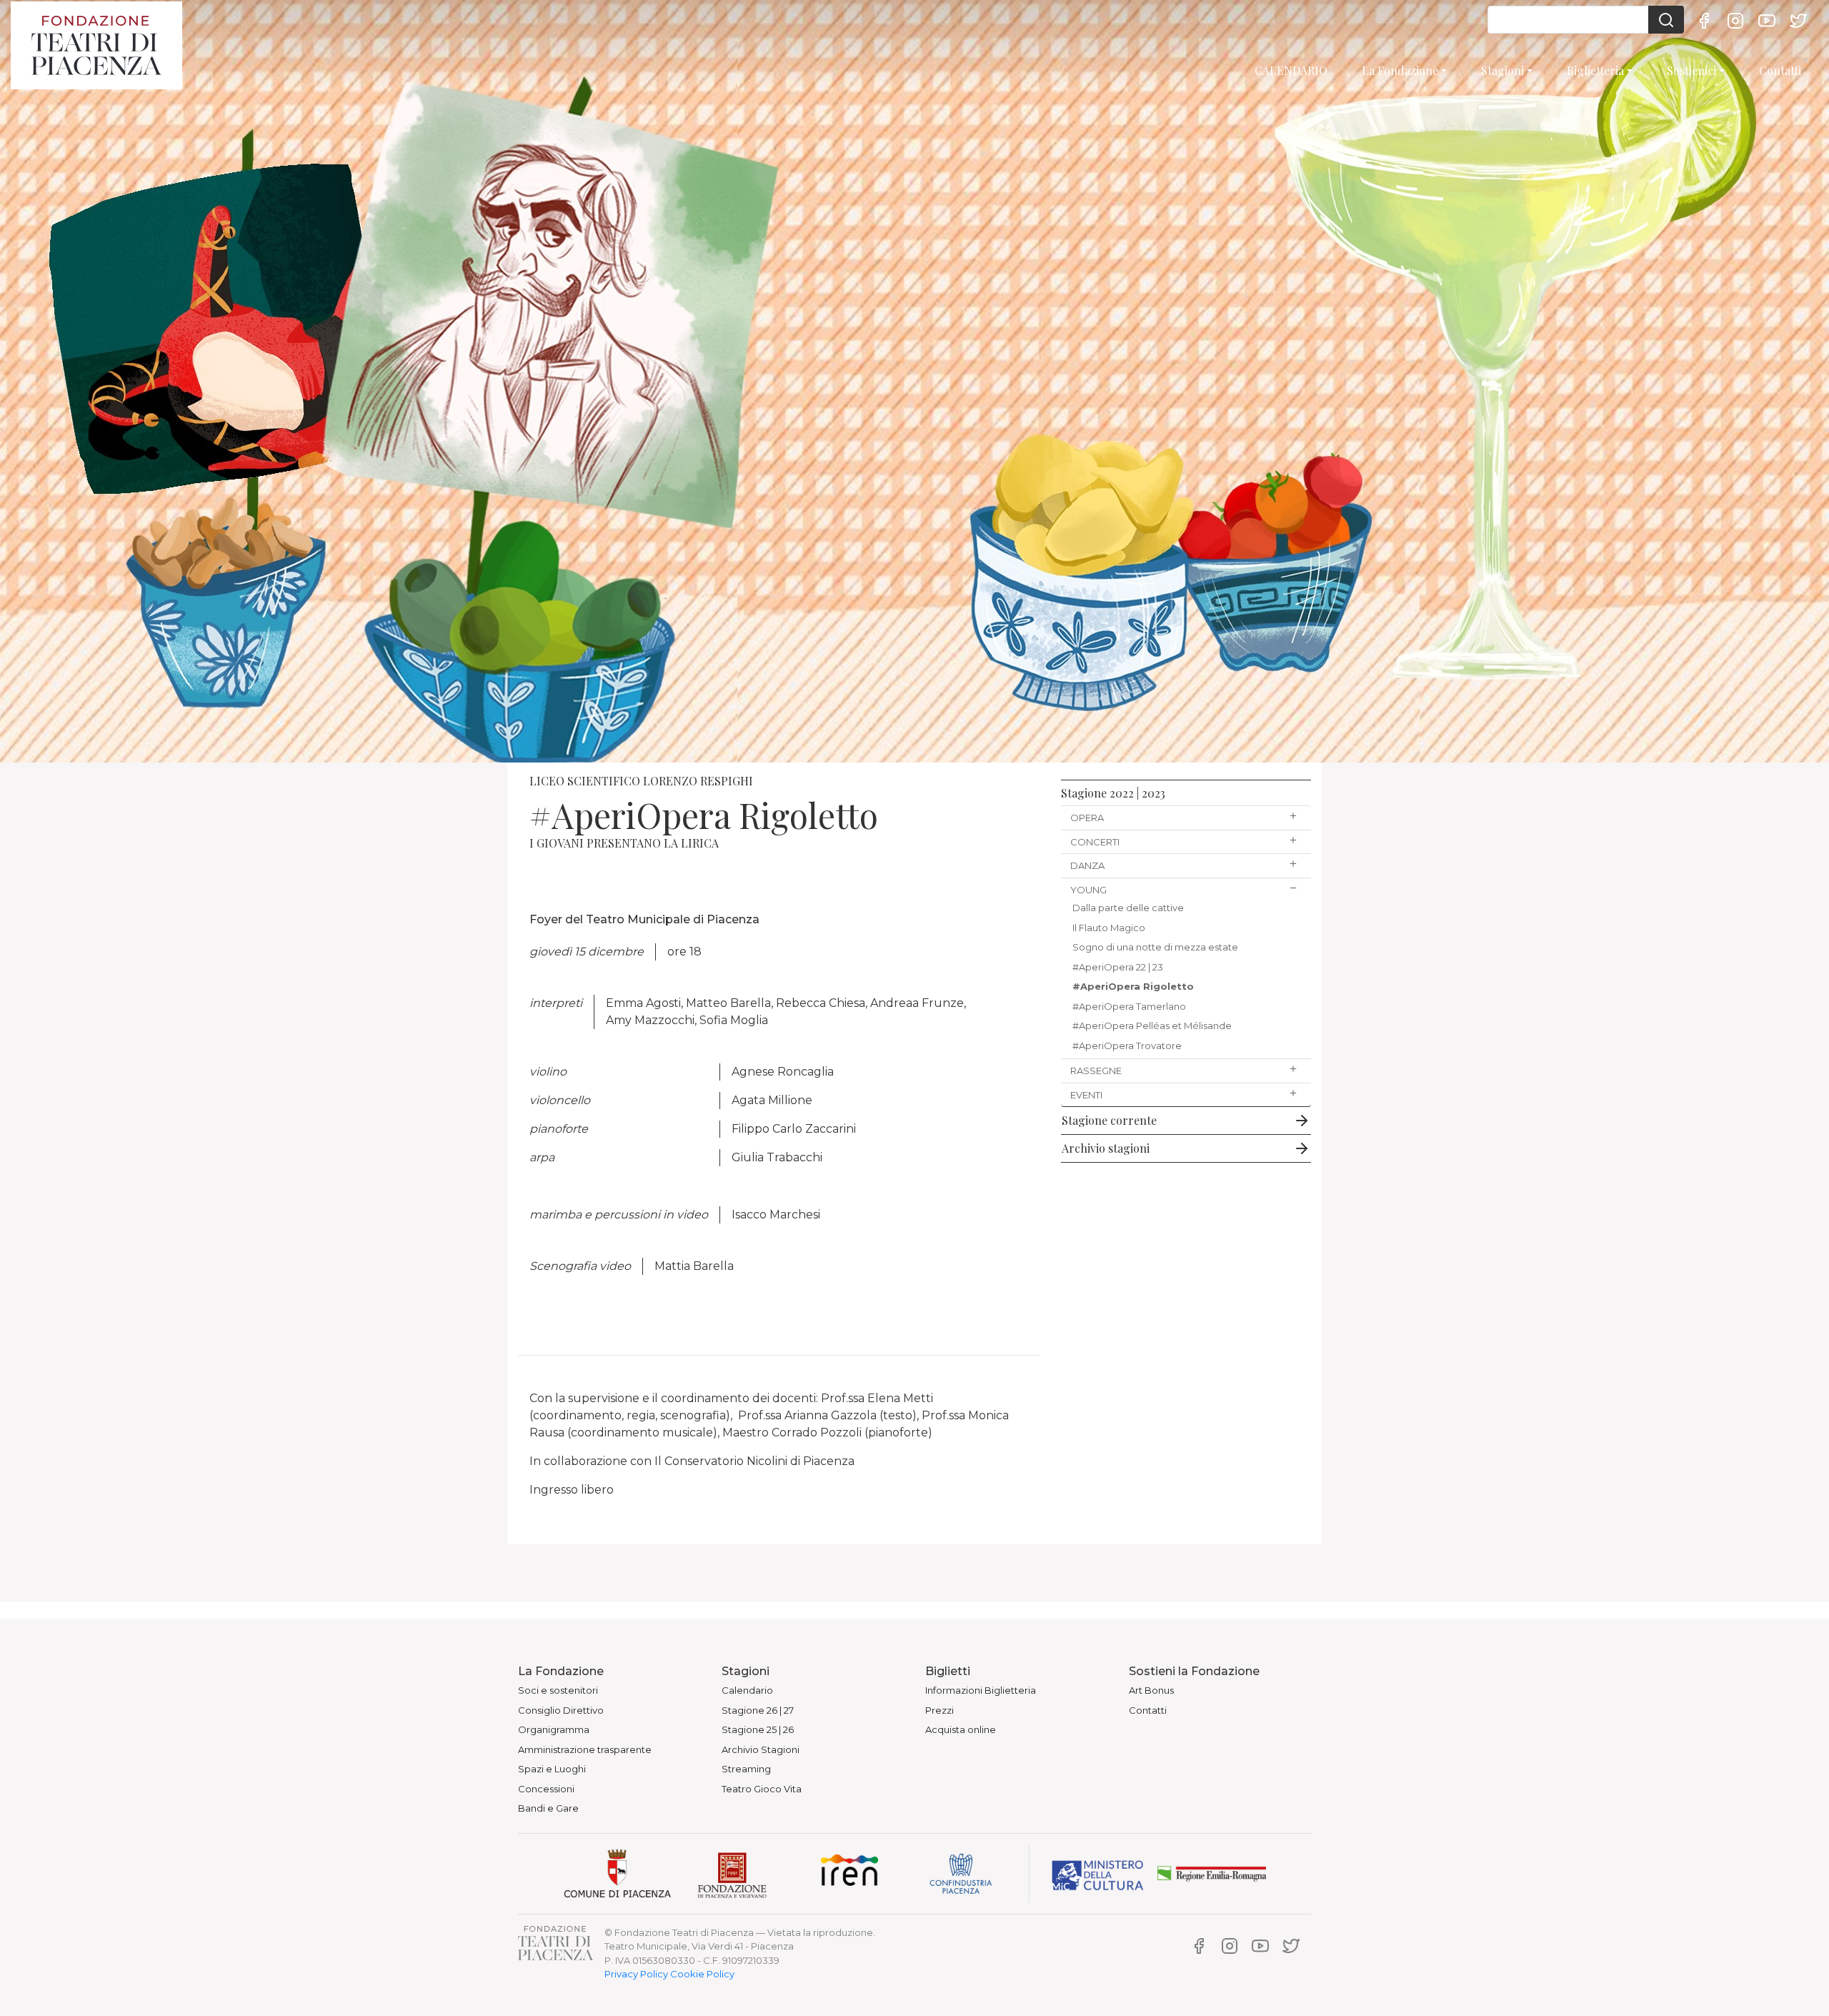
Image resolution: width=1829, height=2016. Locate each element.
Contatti (1780, 70)
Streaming (746, 1769)
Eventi (1086, 1095)
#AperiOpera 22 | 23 (1118, 967)
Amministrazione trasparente (585, 1749)
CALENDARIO (1291, 70)
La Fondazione (1400, 70)
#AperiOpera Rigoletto (1133, 986)
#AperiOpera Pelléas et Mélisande (1152, 1026)
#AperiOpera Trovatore (1127, 1046)
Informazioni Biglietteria (981, 1690)
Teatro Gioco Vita (762, 1789)
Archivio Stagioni (761, 1749)
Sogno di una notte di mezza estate (1155, 947)
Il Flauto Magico (1109, 928)
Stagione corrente (1109, 1120)
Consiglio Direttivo (561, 1710)
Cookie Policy (702, 1974)
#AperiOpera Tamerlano (1129, 1006)
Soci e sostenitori (558, 1690)
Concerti (1095, 842)
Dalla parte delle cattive (1128, 908)
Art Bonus (1151, 1690)
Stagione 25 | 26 (758, 1729)
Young (1088, 890)
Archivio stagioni (1106, 1148)
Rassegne (1096, 1071)
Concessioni (546, 1789)
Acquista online (961, 1729)
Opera (1087, 818)
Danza (1087, 865)
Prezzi (940, 1710)
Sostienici (1691, 70)
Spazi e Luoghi (552, 1769)
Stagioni (1502, 70)
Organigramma (554, 1729)
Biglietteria (1595, 70)
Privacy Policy (636, 1974)
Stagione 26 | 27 (758, 1710)
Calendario (747, 1690)
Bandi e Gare (548, 1808)
